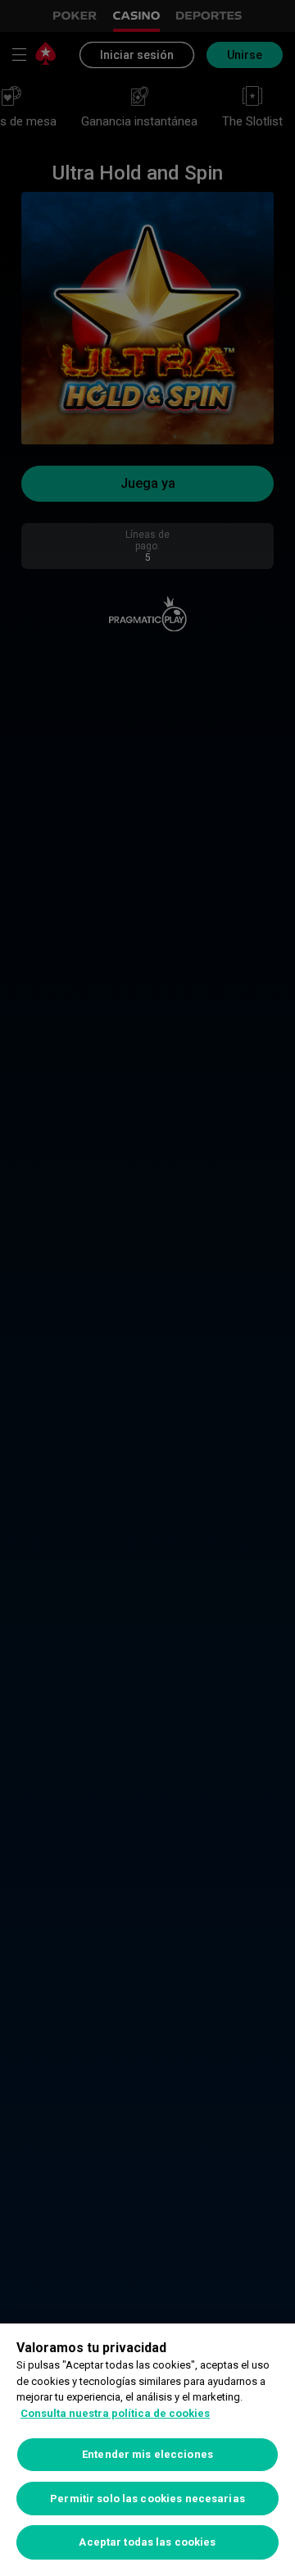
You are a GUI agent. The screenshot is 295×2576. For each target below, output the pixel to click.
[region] (147, 2450)
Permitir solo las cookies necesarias (147, 2499)
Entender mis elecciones (147, 2454)
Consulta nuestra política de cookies (115, 2413)
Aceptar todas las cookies (147, 2542)
